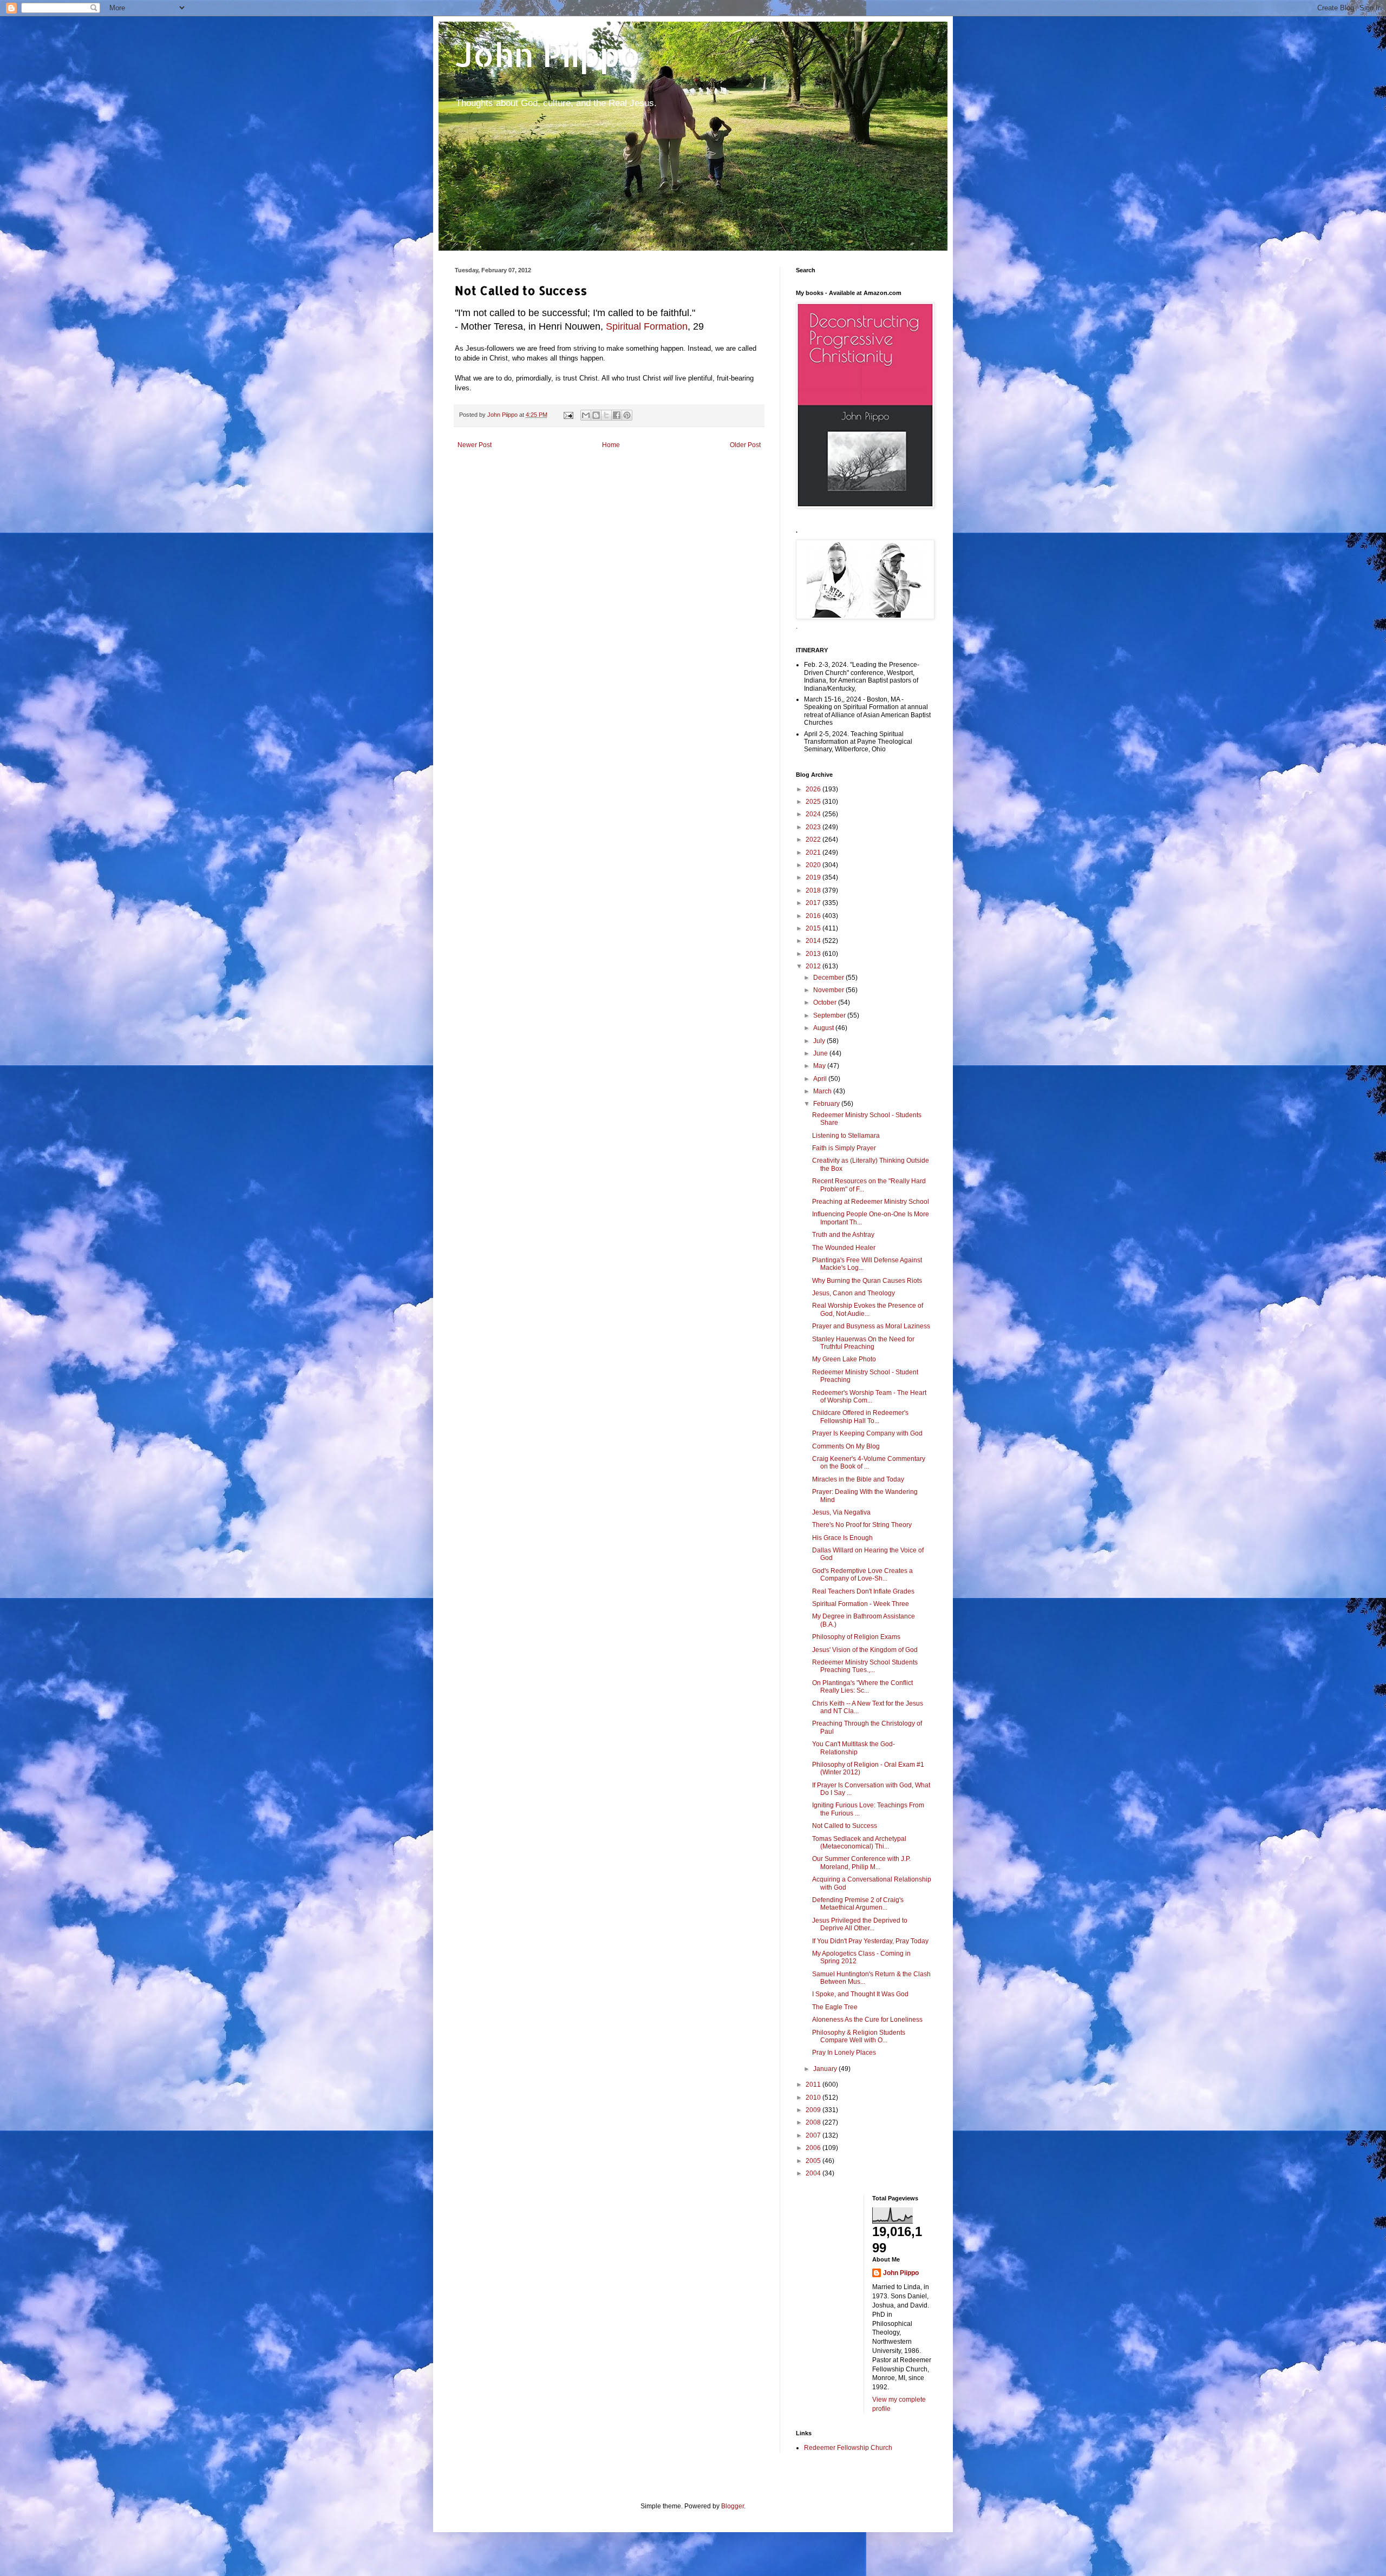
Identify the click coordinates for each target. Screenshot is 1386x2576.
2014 (814, 941)
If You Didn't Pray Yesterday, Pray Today (870, 1941)
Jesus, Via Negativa (841, 1512)
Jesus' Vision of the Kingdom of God (865, 1650)
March (823, 1091)
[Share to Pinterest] (627, 415)
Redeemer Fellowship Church (848, 2448)
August (824, 1028)
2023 (814, 827)
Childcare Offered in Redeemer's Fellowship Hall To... (860, 1417)
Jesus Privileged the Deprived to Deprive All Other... (860, 1924)
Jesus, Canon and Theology (854, 1293)
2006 (814, 2148)
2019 (814, 877)
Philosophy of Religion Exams (856, 1637)
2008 (814, 2122)
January (826, 2069)
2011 (814, 2085)
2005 (814, 2161)
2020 (814, 865)
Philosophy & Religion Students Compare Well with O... (859, 2036)
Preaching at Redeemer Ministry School (871, 1202)
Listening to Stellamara (846, 1136)
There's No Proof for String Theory (862, 1525)
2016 (814, 916)
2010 (814, 2097)
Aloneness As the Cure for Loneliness (867, 2020)
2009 (814, 2110)
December (829, 978)
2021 (814, 853)
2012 (814, 966)
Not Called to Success (845, 1826)
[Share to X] (606, 415)
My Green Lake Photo (844, 1359)
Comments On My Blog (846, 1446)
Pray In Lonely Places (844, 2053)
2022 (814, 840)
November (829, 990)
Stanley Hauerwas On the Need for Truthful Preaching (863, 1343)
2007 (814, 2135)
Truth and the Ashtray (843, 1235)
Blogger (733, 2506)
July (820, 1041)
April (821, 1079)
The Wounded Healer (844, 1248)
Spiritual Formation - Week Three (861, 1604)
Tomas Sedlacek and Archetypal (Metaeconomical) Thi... (859, 1843)
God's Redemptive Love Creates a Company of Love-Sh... (862, 1575)
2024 (814, 814)
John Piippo (548, 54)
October (826, 1002)
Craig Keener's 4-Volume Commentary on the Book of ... (869, 1463)
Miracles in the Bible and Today (858, 1479)
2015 (814, 928)
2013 (814, 954)
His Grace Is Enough (842, 1538)
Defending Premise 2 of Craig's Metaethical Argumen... (858, 1904)
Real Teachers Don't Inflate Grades (863, 1591)
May (820, 1066)
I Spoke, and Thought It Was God (860, 1994)
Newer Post (475, 445)
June (821, 1053)
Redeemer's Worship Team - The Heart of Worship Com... (869, 1397)
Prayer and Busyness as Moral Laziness (871, 1326)
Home (611, 445)
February (827, 1104)
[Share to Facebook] (617, 415)
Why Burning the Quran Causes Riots (867, 1281)
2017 (814, 903)
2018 (814, 890)
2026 (814, 789)
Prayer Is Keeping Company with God (867, 1433)
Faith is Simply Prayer (844, 1148)
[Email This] (586, 415)
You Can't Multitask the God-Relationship (854, 1748)
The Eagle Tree (835, 2007)
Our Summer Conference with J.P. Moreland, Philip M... (861, 1863)
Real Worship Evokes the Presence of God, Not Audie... (868, 1309)
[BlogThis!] (596, 415)
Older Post (745, 445)
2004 (814, 2173)
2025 (814, 802)
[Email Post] (568, 415)
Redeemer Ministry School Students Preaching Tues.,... (865, 1666)
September (830, 1015)
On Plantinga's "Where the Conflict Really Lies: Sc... (862, 1687)
